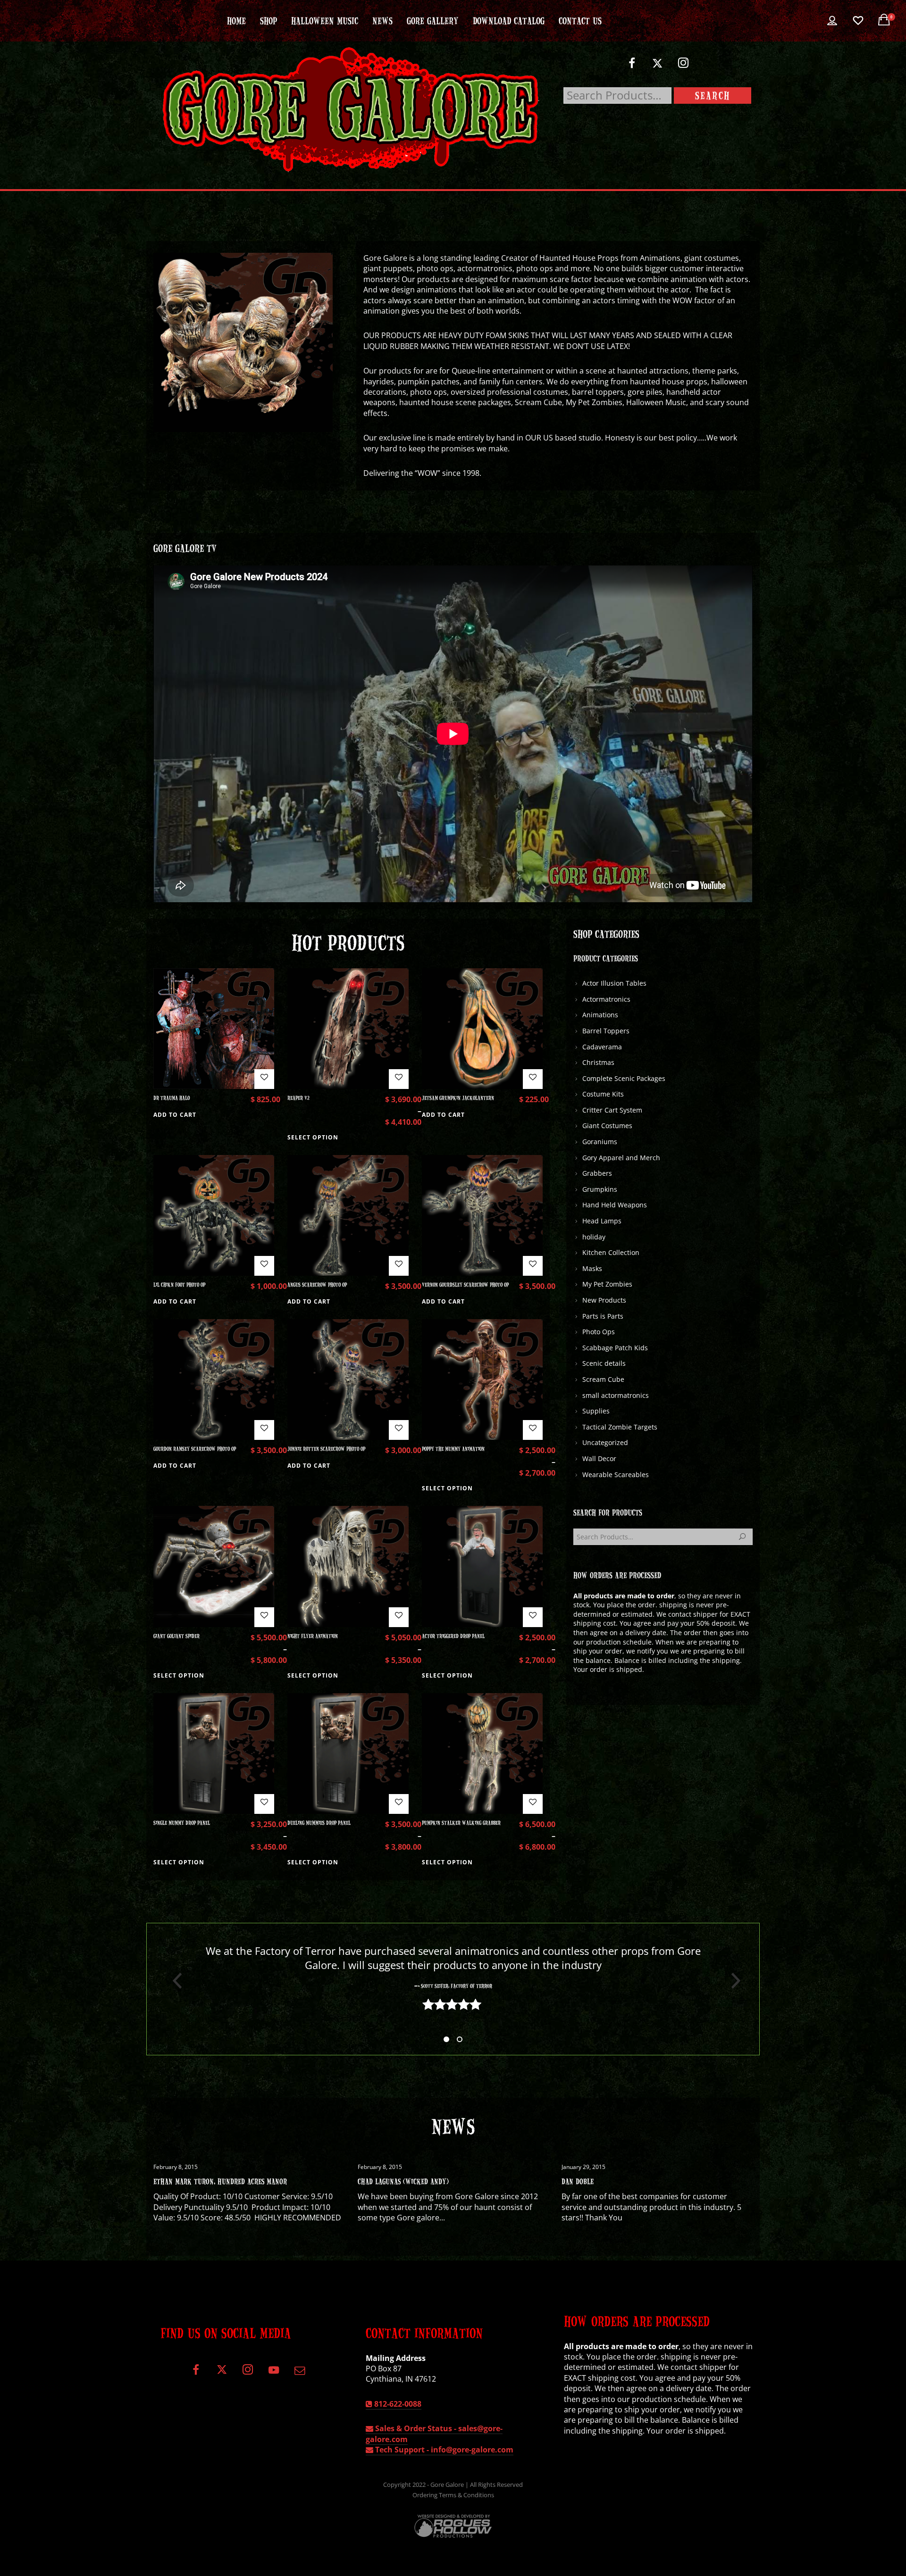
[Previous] (174, 1981)
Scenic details (604, 1363)
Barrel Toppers (606, 1031)
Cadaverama (602, 1047)
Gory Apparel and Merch (621, 1158)
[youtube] (274, 2375)
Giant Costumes (607, 1126)
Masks (592, 1268)
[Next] (732, 1981)
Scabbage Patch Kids (615, 1348)
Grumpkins (600, 1189)
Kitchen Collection (611, 1252)
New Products (604, 1300)
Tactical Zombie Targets (620, 1427)
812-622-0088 (397, 2404)
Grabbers (597, 1173)
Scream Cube (603, 1379)
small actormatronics (616, 1395)
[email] (299, 2373)
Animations (600, 1015)
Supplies (596, 1411)
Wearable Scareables (616, 1475)
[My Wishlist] (858, 21)
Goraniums (600, 1142)
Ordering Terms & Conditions (453, 2495)
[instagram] (684, 67)
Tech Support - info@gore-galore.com (443, 2450)
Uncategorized (605, 1442)
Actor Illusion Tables (614, 983)
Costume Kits (603, 1094)
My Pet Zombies (607, 1284)
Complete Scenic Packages (624, 1078)
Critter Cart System (612, 1110)
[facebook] (632, 67)
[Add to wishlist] (264, 1079)
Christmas (598, 1062)
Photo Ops (599, 1332)
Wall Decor (599, 1458)
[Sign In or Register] (832, 21)
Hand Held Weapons (615, 1205)
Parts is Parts (603, 1316)
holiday (594, 1237)
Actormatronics (606, 999)
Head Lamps (602, 1221)
